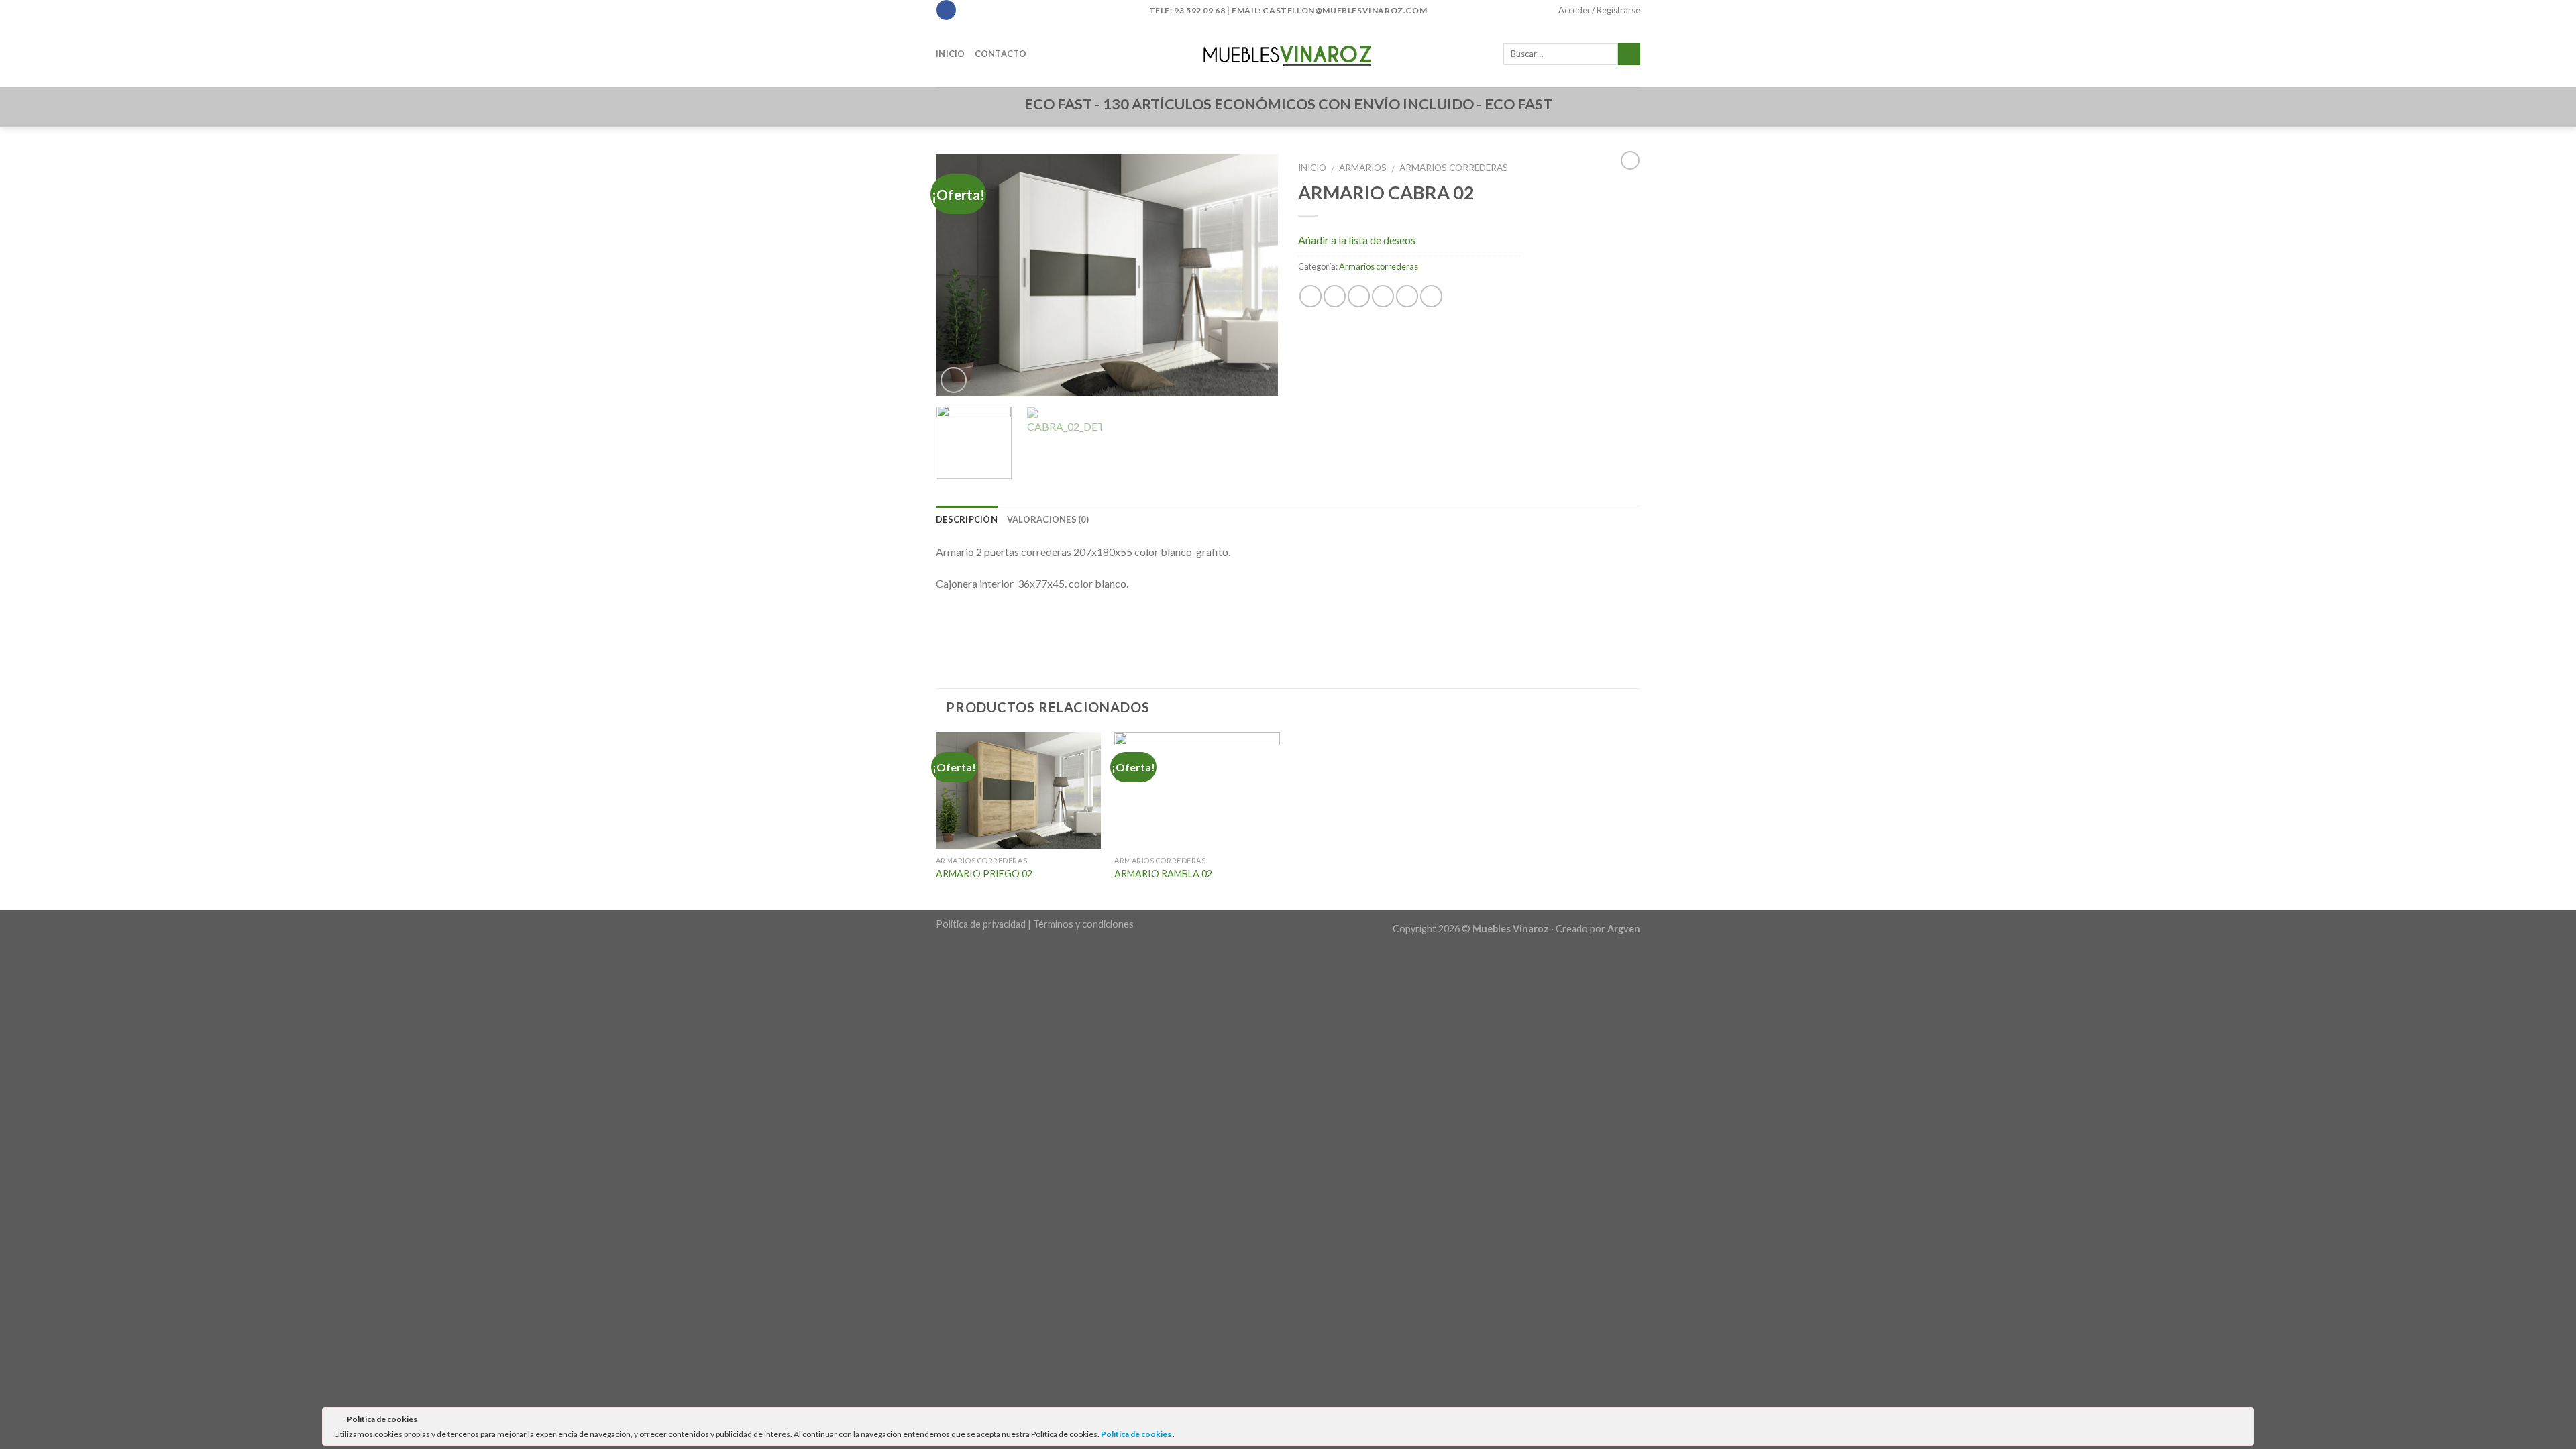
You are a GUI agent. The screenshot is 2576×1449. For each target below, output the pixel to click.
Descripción (967, 519)
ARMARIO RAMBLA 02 (1163, 874)
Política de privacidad (981, 924)
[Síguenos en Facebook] (946, 10)
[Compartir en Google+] (1407, 296)
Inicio (951, 54)
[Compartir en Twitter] (1335, 296)
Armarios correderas (1454, 168)
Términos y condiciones (1083, 924)
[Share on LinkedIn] (1431, 296)
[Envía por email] (1359, 296)
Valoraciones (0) (1048, 519)
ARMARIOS (1363, 168)
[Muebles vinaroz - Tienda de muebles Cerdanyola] (1288, 54)
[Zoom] (954, 380)
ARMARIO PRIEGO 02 (984, 874)
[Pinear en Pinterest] (1383, 296)
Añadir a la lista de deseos (1357, 240)
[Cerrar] (2243, 1421)
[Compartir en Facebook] (1310, 296)
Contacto (1001, 54)
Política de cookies (1137, 1434)
